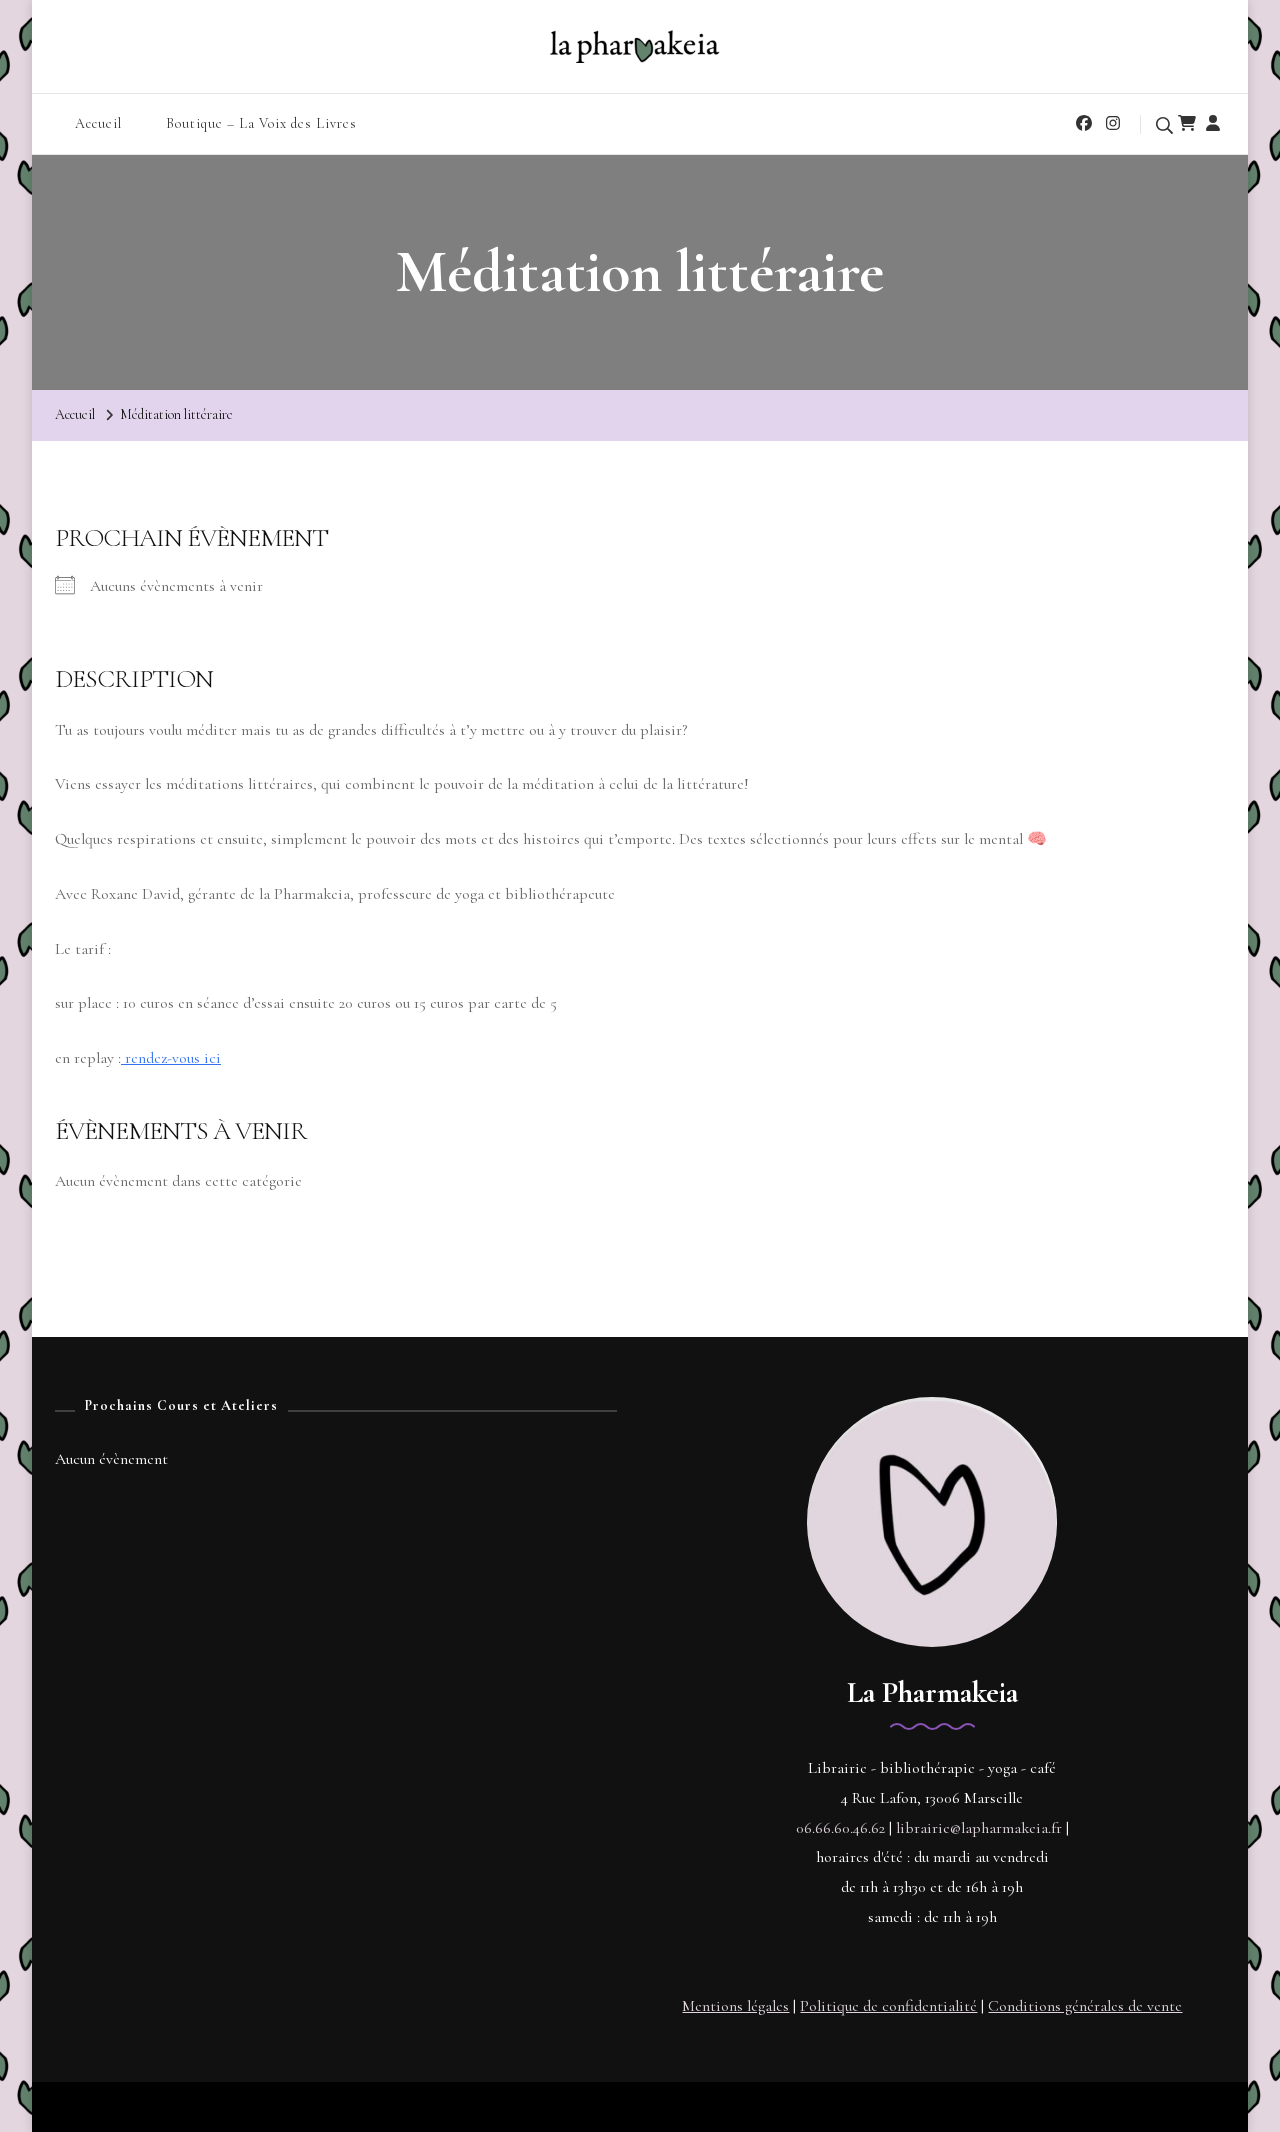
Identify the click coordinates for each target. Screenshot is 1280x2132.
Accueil (98, 123)
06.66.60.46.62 (840, 1828)
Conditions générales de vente (1085, 2006)
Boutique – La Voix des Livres (261, 123)
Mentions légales (735, 2006)
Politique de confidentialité (888, 2006)
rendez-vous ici (171, 1058)
